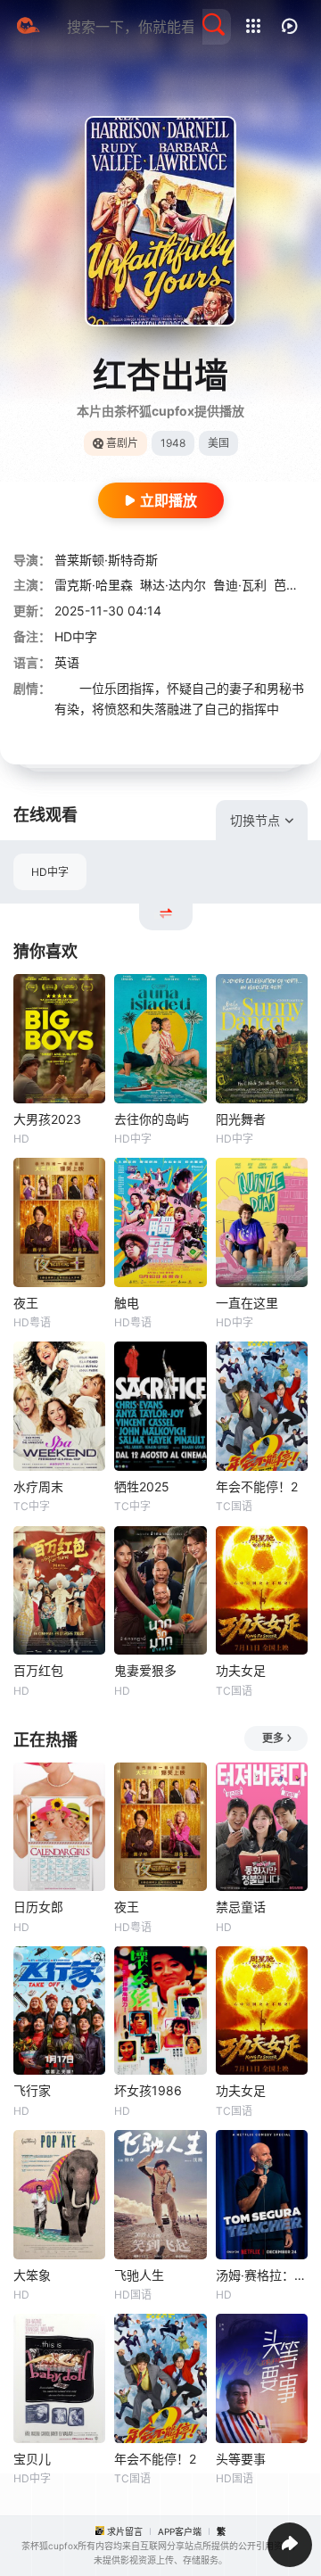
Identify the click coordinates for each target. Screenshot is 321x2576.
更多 (273, 1738)
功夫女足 (241, 1670)
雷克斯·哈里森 (94, 585)
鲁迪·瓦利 (240, 585)
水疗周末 (38, 1486)
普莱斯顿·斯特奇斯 (106, 560)
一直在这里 (247, 1303)
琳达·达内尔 (173, 585)
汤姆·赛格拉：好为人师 (262, 2275)
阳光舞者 (241, 1119)
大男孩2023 (47, 1119)
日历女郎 (38, 1907)
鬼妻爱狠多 (145, 1670)
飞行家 (32, 2090)
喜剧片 (122, 443)
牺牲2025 (142, 1486)
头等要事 (241, 2459)
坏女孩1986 (148, 2090)
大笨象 (32, 2275)
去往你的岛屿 (152, 1119)
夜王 (26, 1303)
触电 (127, 1303)
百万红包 (38, 1670)
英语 (67, 662)
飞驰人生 (139, 2275)
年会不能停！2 (257, 1486)
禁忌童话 (241, 1907)
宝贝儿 (32, 2459)
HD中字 (50, 872)
